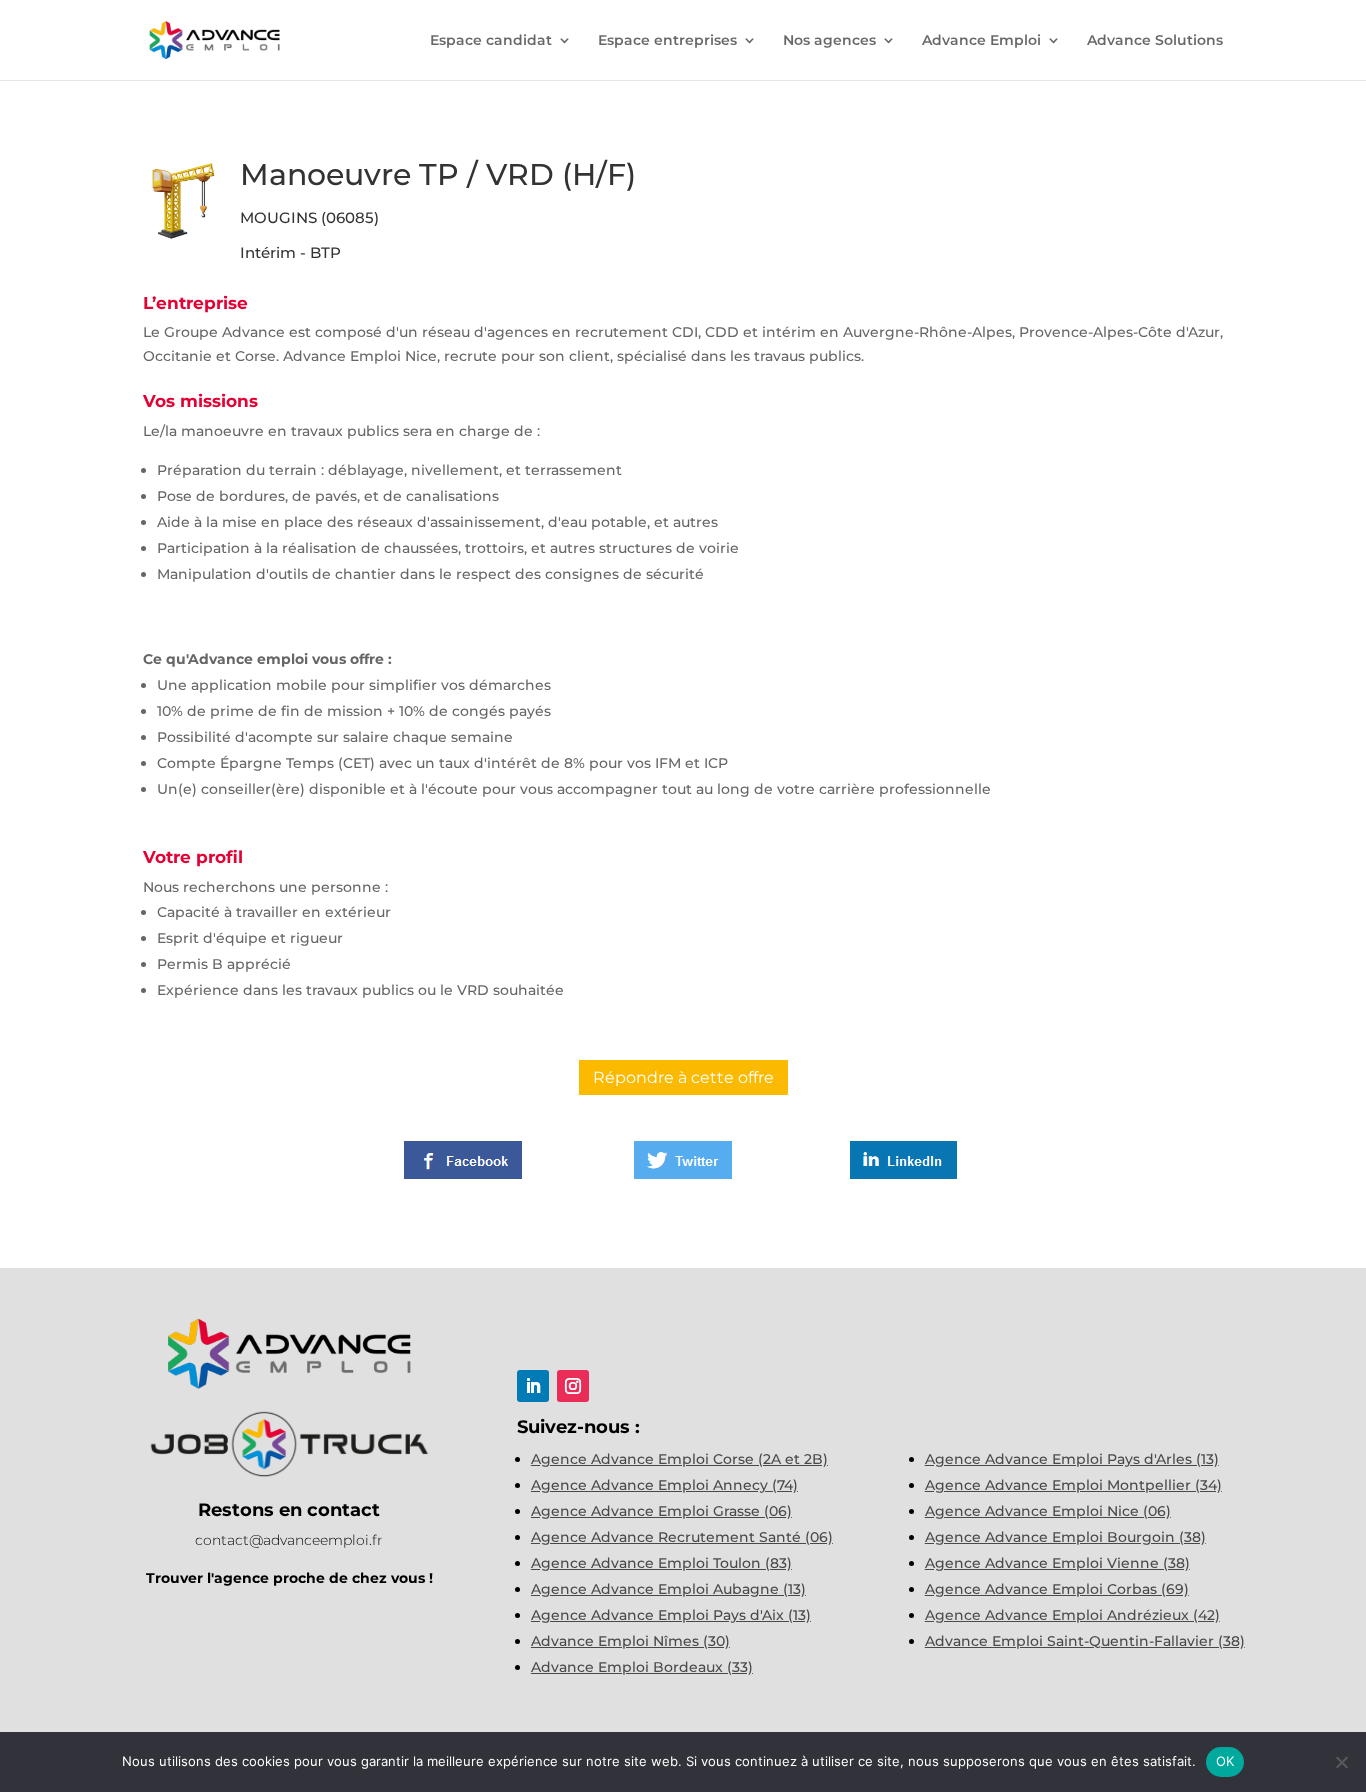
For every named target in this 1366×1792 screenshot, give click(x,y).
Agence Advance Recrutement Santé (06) (682, 1537)
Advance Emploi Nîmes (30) (630, 1641)
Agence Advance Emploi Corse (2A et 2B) (679, 1459)
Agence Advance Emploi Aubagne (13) (668, 1589)
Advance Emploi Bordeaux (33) (642, 1667)
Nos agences (829, 41)
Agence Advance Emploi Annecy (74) (664, 1485)
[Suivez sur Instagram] (573, 1386)
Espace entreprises (667, 41)
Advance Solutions (1155, 41)
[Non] (1341, 1762)
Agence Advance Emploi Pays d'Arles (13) (1072, 1459)
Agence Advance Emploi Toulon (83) (661, 1563)
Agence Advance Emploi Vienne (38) (1057, 1563)
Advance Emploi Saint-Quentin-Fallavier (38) (1085, 1641)
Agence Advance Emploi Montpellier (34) (1073, 1485)
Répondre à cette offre (683, 1077)
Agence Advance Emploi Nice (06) (1048, 1511)
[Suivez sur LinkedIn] (533, 1386)
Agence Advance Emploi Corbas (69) (1057, 1589)
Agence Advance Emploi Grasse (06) (661, 1511)
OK (1225, 1761)
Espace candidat (491, 41)
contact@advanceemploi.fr (289, 1540)
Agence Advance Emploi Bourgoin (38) (1065, 1537)
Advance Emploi (981, 41)
